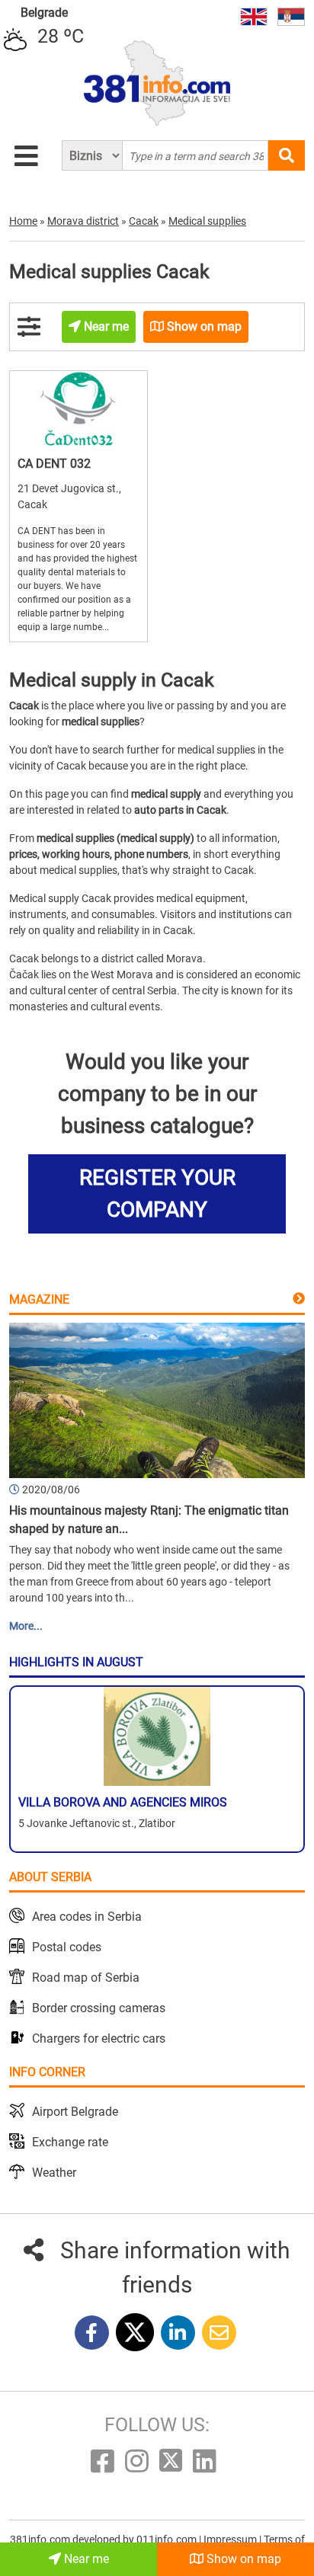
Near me (85, 2559)
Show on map (242, 2559)
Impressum (231, 2539)
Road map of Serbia (86, 1978)
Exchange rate (70, 2142)
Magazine (39, 1299)
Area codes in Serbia (87, 1917)
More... (26, 1626)
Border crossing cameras (99, 2008)
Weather (54, 2173)
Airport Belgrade (75, 2112)
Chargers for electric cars (99, 2038)
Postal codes (67, 1947)
